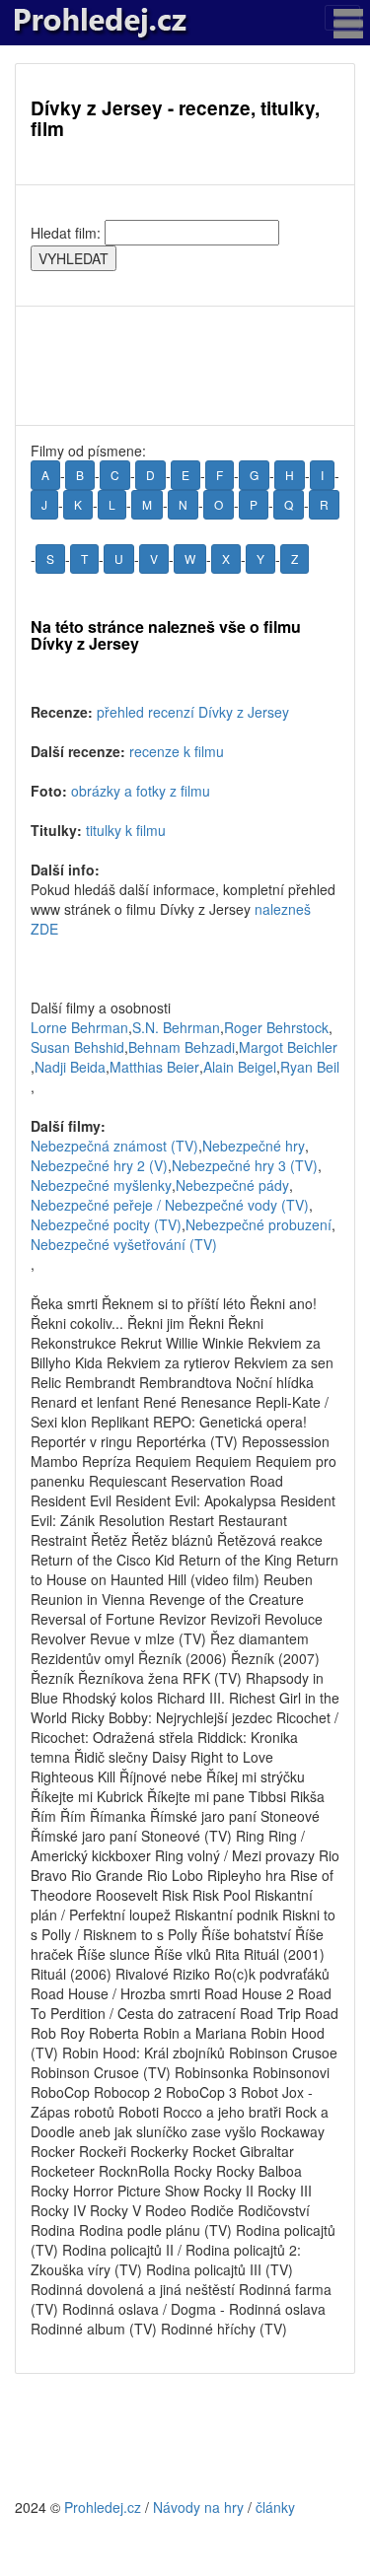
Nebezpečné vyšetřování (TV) (124, 1244)
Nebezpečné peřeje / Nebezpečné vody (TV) (170, 1205)
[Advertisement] (185, 366)
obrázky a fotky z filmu (141, 791)
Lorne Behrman (79, 1027)
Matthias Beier (154, 1067)
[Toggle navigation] (342, 18)
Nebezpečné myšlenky (101, 1185)
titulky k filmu (126, 830)
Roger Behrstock (276, 1027)
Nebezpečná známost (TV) (114, 1146)
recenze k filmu (177, 751)
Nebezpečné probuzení (259, 1224)
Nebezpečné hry (254, 1146)
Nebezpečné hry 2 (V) (99, 1165)
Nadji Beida (70, 1067)
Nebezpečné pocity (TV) (106, 1224)
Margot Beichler (288, 1047)
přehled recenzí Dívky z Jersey (193, 712)
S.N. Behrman (176, 1027)
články (275, 2507)
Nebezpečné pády (232, 1185)
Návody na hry (198, 2507)
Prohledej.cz (103, 2507)
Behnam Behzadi (182, 1047)
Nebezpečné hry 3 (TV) (245, 1165)
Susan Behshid (77, 1047)
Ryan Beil (310, 1067)
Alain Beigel (240, 1067)
